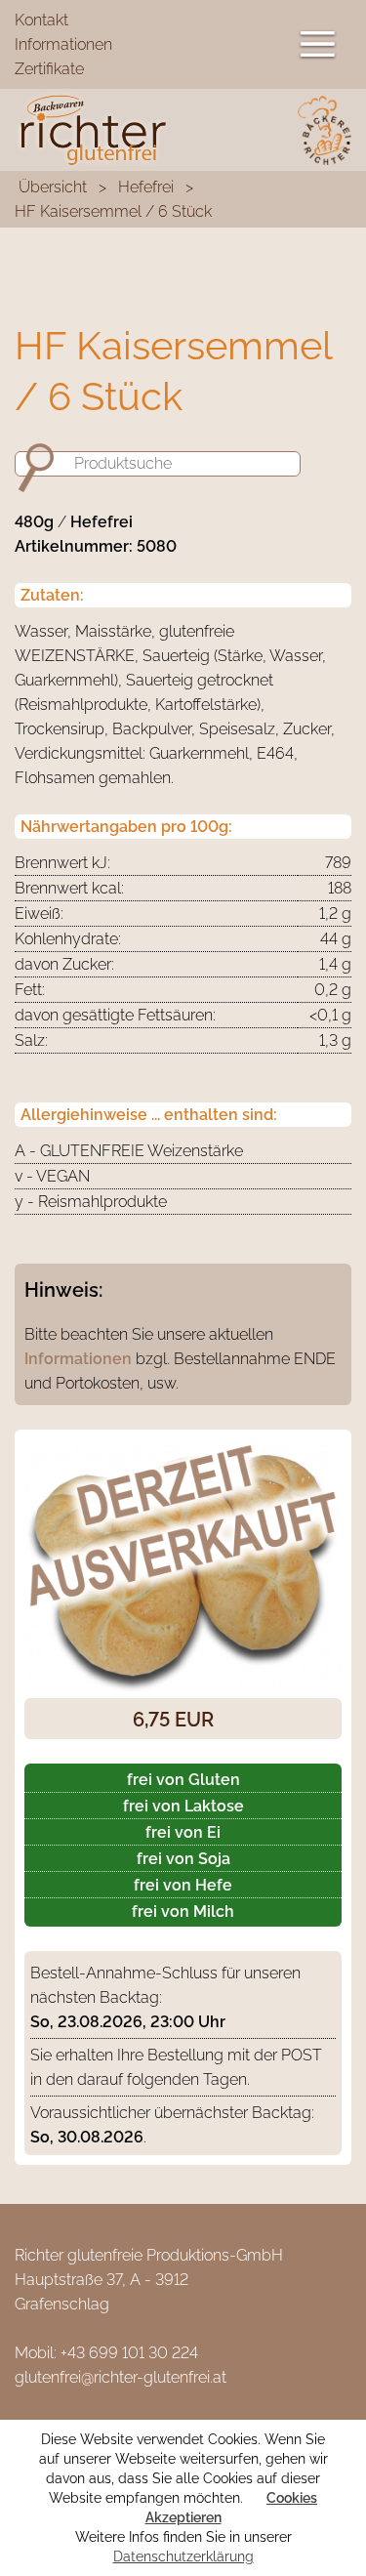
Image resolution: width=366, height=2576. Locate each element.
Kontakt (41, 20)
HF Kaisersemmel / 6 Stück (113, 211)
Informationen (63, 44)
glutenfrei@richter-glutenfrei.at (121, 2377)
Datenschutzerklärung (183, 2556)
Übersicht (53, 187)
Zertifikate (49, 69)
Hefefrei (146, 187)
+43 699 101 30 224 (129, 2353)
